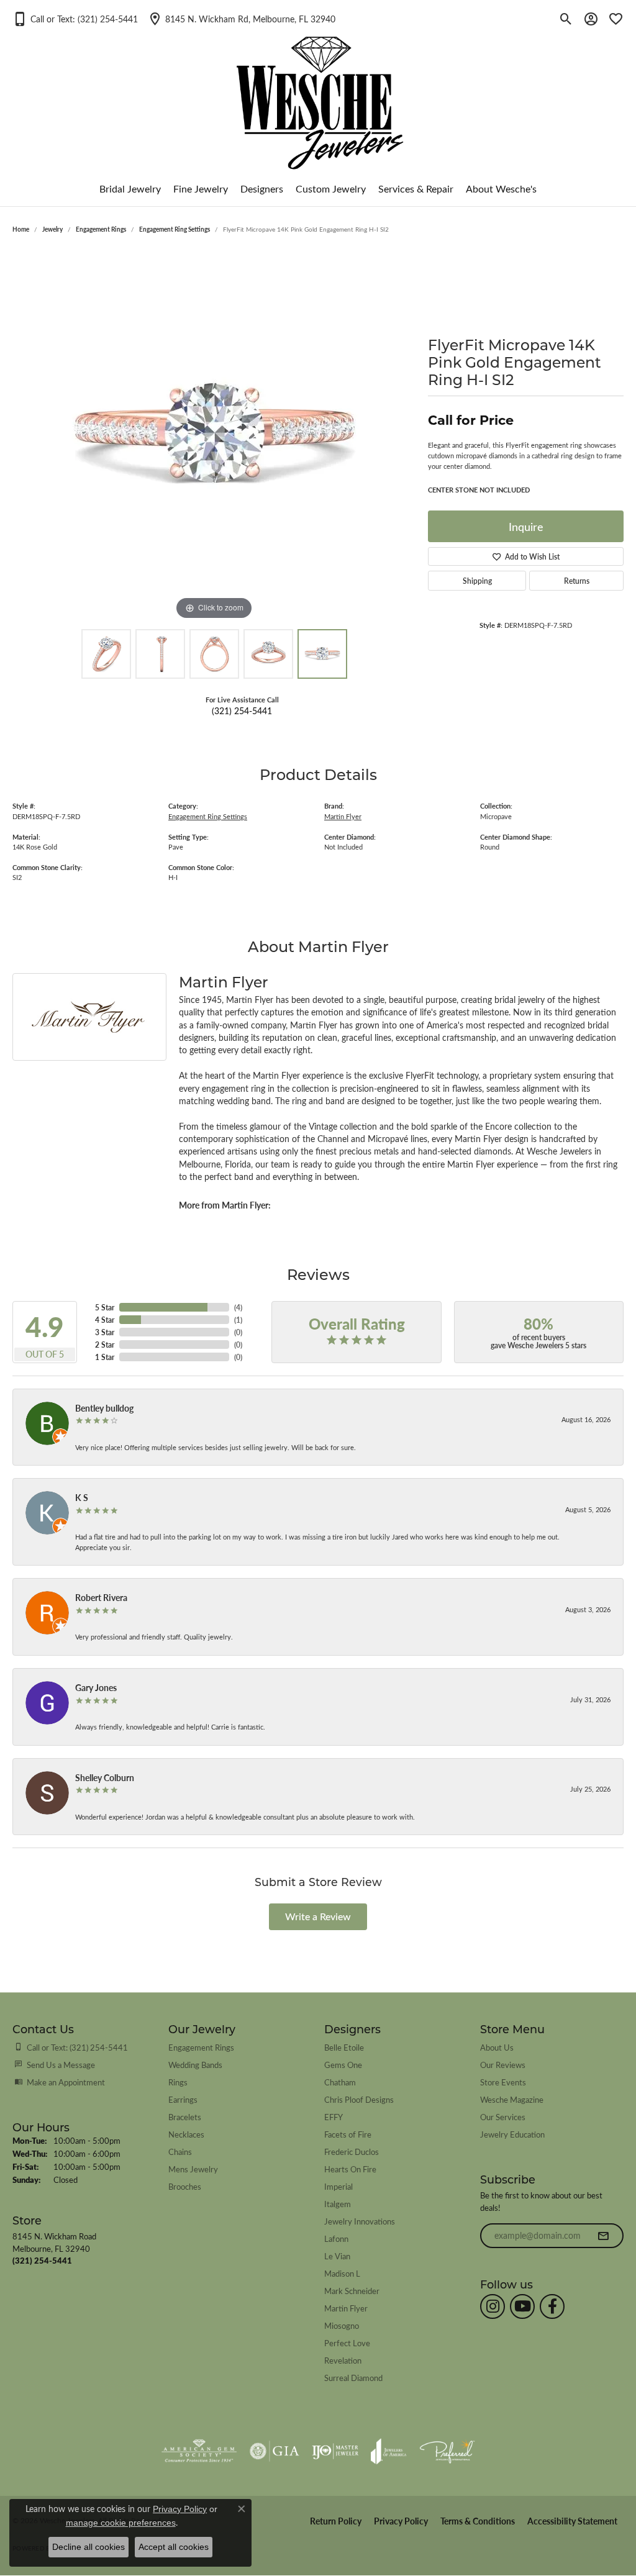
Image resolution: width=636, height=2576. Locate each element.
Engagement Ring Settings (175, 229)
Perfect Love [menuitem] (347, 2343)
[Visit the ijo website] (335, 2451)
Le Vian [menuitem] (337, 2256)
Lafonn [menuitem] (336, 2238)
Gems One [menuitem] (343, 2065)
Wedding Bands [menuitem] (195, 2065)
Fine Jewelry (201, 188)
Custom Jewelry (331, 188)
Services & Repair (416, 188)
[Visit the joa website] (389, 2451)
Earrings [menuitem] (183, 2099)
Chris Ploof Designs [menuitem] (359, 2099)
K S (82, 1497)
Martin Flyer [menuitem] (346, 2308)
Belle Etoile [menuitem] (344, 2047)
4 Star (105, 1320)
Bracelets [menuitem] (185, 2117)
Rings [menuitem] (178, 2082)
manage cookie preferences (121, 2523)
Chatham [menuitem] (340, 2082)
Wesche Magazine (512, 2099)
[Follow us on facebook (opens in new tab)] (552, 2306)
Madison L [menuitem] (342, 2273)
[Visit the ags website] (199, 2451)
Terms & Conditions (478, 2521)
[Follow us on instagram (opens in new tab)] (493, 2306)
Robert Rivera (101, 1597)
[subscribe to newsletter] (603, 2236)
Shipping (477, 581)
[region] (214, 437)
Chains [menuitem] (180, 2152)
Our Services (503, 2117)
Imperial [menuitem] (338, 2186)
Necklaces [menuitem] (186, 2134)
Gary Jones (96, 1687)
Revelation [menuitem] (343, 2360)
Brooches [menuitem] (185, 2186)
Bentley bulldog (104, 1408)
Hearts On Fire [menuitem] (350, 2169)
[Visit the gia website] (275, 2451)
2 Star (105, 1345)
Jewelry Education (512, 2134)
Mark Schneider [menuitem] (352, 2291)
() (238, 1307)
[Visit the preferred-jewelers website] (447, 2451)
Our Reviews (503, 2065)
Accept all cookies (174, 2547)
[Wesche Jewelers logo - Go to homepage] (318, 93)
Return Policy (336, 2521)
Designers (262, 188)
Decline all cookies (89, 2547)
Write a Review (318, 1916)
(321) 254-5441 (242, 710)
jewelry (52, 229)
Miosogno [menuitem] (342, 2325)
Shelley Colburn (105, 1777)
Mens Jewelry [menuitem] (193, 2169)
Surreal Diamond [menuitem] (353, 2378)
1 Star (105, 1357)
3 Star (105, 1332)
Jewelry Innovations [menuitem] (360, 2221)
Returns (577, 581)
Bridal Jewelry (130, 188)
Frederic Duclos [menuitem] (352, 2152)
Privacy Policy (401, 2521)
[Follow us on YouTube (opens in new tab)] (522, 2306)
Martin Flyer (343, 816)
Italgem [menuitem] (338, 2204)
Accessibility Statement (572, 2521)
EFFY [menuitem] (334, 2117)
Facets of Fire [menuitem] (348, 2134)
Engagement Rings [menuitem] (201, 2047)
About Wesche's (501, 188)
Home (21, 229)
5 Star (105, 1307)
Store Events (503, 2082)
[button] (75, 19)
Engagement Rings (101, 229)
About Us (497, 2047)
